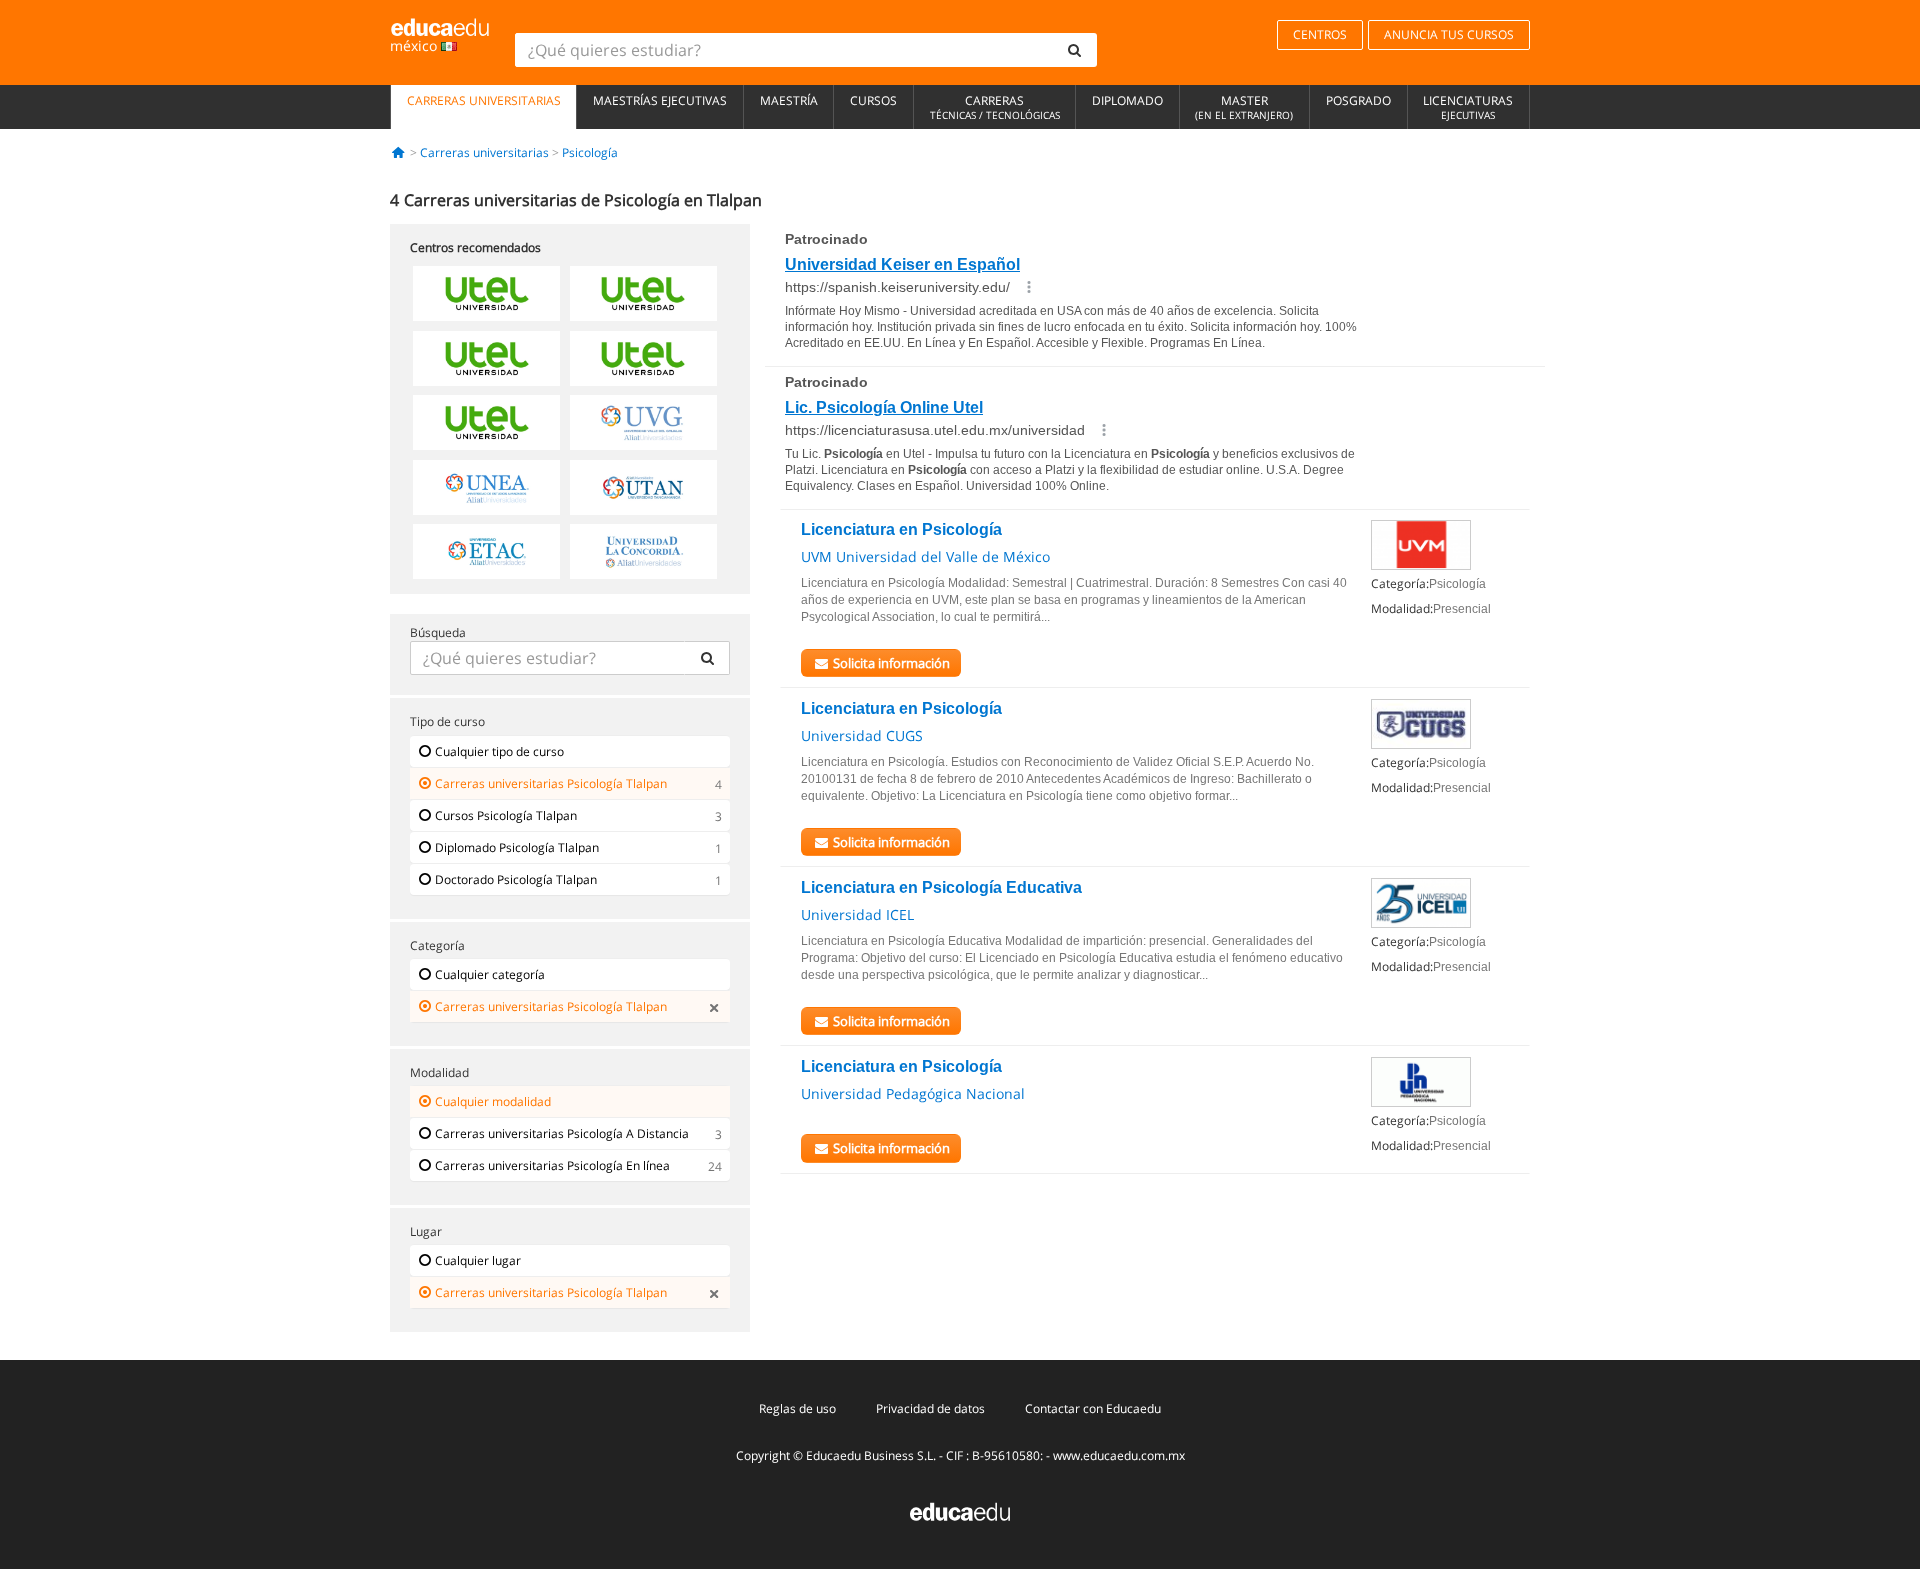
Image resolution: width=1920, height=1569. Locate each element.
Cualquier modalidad (493, 1101)
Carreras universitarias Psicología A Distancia (562, 1133)
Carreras (995, 107)
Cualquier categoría (490, 974)
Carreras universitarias (484, 100)
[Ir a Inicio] (398, 152)
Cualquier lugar (478, 1260)
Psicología (590, 152)
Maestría (789, 100)
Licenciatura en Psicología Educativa (941, 887)
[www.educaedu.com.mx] (960, 1510)
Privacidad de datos (930, 1408)
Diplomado (1127, 100)
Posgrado (1358, 100)
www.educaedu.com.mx (1119, 1455)
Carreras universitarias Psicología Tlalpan (551, 783)
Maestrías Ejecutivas (660, 100)
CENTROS (1320, 34)
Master (1244, 107)
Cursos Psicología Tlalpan (506, 815)
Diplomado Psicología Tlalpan (517, 847)
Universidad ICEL (857, 914)
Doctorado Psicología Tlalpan (516, 879)
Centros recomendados (475, 247)
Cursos (873, 100)
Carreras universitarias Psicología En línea (552, 1165)
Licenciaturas (1468, 107)
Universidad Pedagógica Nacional (913, 1093)
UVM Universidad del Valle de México (925, 556)
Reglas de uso (797, 1408)
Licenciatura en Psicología (901, 529)
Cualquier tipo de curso (499, 751)
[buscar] (1075, 50)
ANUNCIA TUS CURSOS (1449, 34)
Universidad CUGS (862, 735)
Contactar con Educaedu (1093, 1408)
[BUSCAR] (707, 658)
